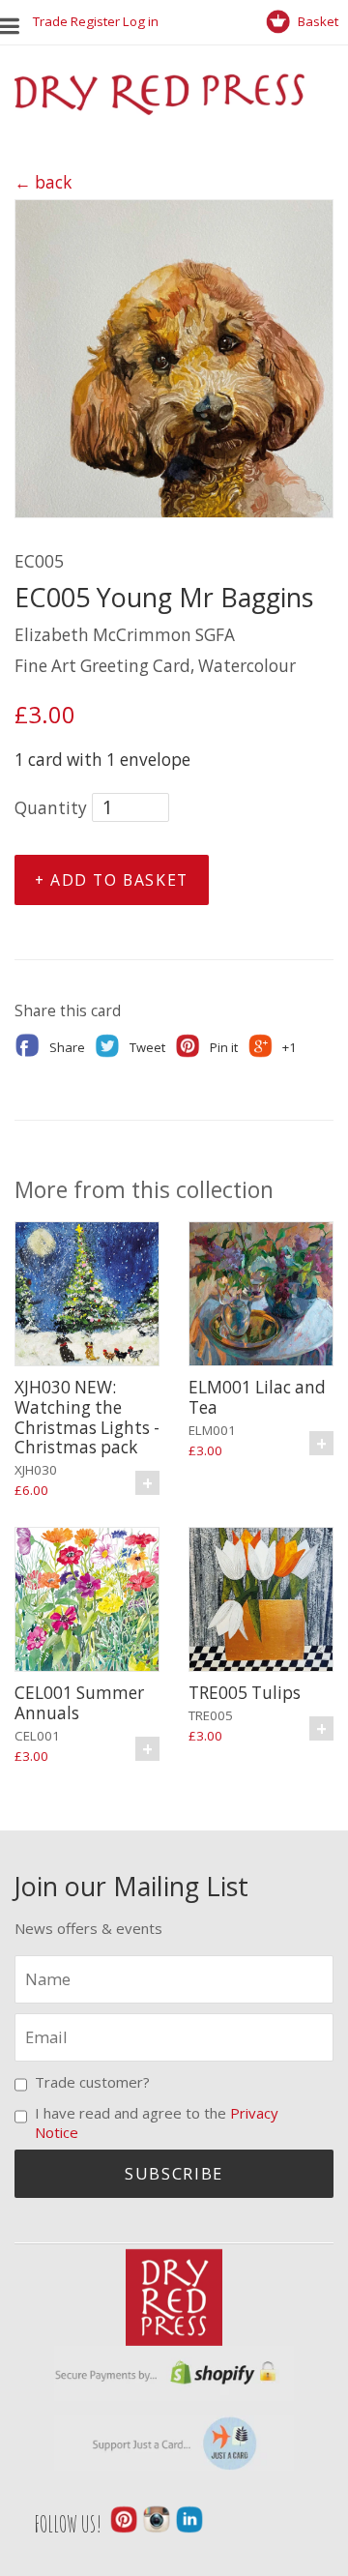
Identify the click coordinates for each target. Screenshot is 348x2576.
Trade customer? (92, 2082)
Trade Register (76, 21)
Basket (317, 21)
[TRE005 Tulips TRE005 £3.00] (261, 1602)
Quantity (51, 808)
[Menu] (16, 22)
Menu (14, 22)
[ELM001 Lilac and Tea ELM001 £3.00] (261, 1297)
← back (43, 182)
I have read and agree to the (157, 2122)
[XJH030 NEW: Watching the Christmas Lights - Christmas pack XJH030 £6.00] (87, 1297)
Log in (141, 21)
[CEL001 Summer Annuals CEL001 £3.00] (87, 1602)
